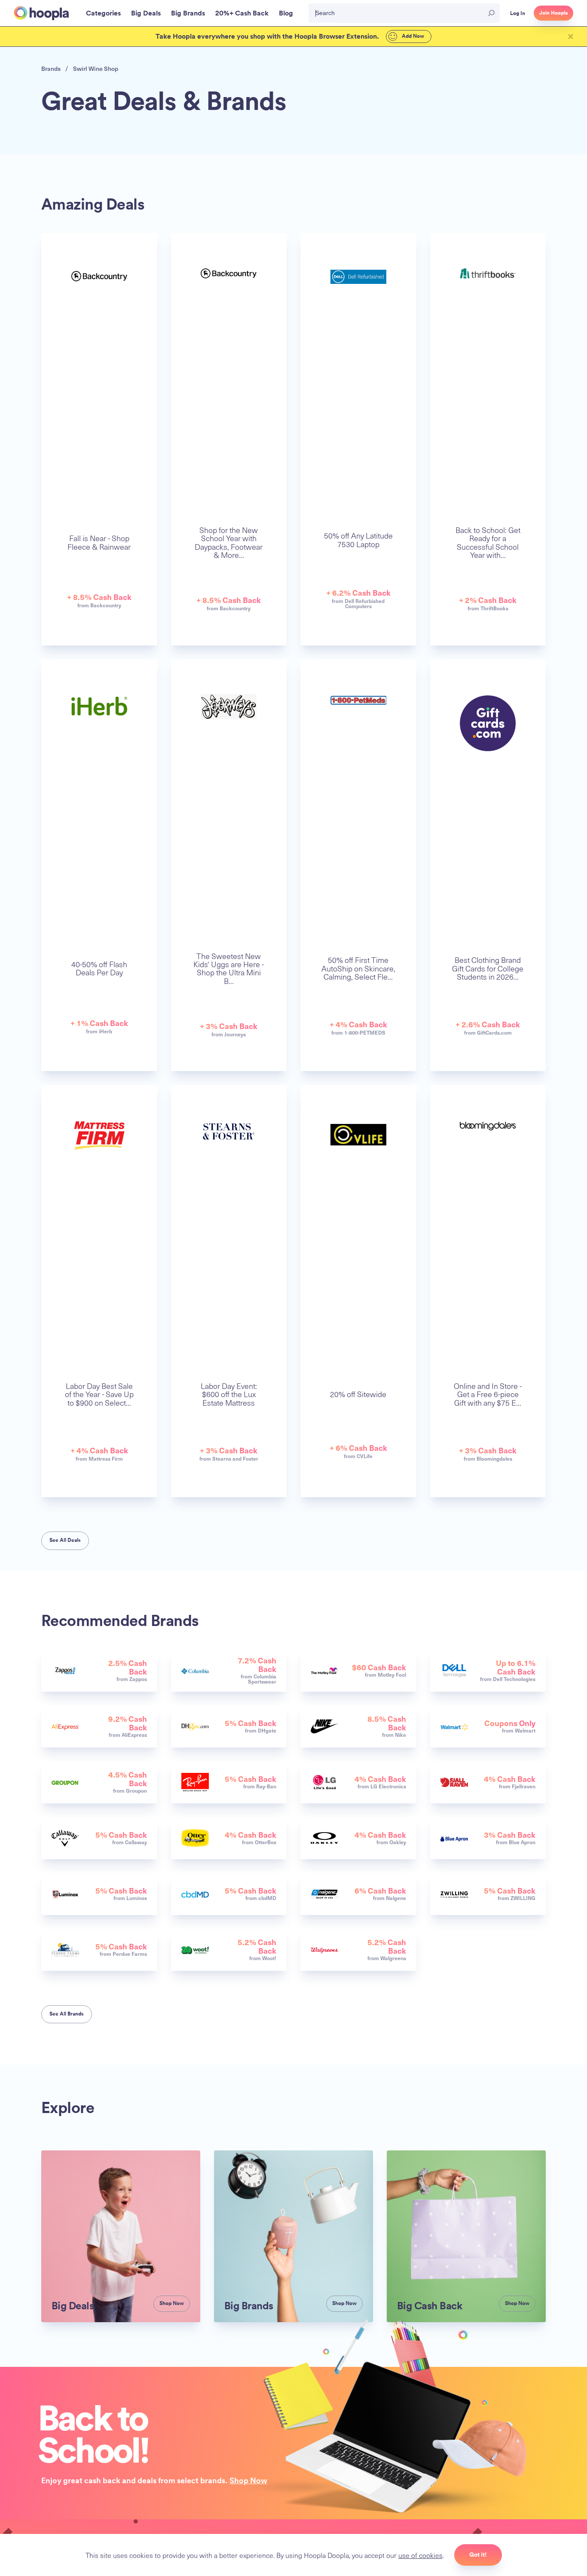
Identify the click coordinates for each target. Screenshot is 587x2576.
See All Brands (67, 2014)
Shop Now (248, 2480)
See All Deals (65, 1540)
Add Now (412, 36)
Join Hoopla (553, 13)
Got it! (478, 2555)
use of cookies (420, 2555)
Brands (51, 69)
